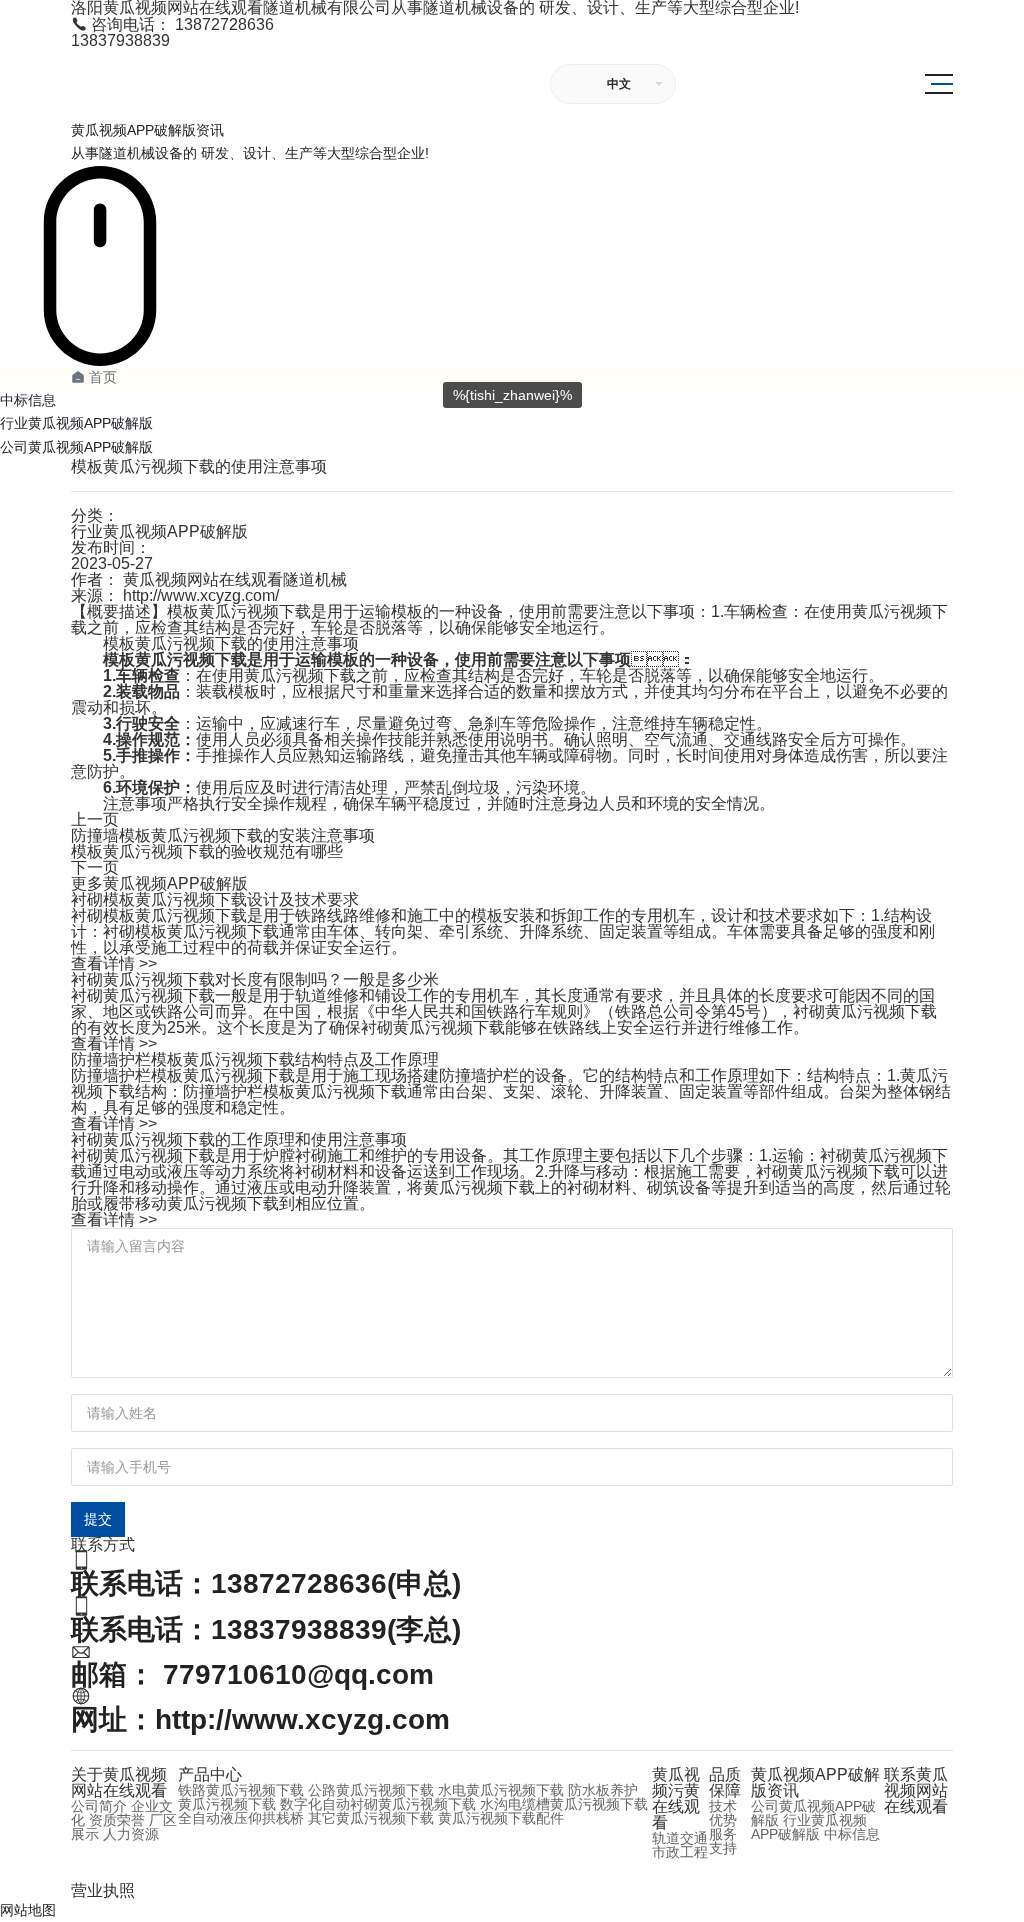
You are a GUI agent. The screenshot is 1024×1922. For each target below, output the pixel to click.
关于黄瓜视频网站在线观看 (119, 1782)
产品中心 (210, 1774)
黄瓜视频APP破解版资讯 (815, 1782)
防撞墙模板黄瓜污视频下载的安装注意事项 (223, 835)
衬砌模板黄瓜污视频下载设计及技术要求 (215, 899)
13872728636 (172, 24)
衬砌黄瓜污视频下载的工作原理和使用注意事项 (239, 1139)
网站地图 (28, 1910)
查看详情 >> (114, 963)
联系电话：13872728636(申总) (266, 1583)
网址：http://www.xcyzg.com (260, 1719)
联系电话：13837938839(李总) (266, 1629)
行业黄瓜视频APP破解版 (76, 423)
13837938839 (120, 40)
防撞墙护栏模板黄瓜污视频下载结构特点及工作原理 (255, 1059)
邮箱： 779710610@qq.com (252, 1674)
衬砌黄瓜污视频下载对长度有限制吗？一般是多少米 (255, 979)
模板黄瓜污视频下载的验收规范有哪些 (207, 851)
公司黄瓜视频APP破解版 (76, 447)
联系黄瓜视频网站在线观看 (916, 1790)
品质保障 (725, 1782)
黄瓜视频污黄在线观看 (676, 1798)
